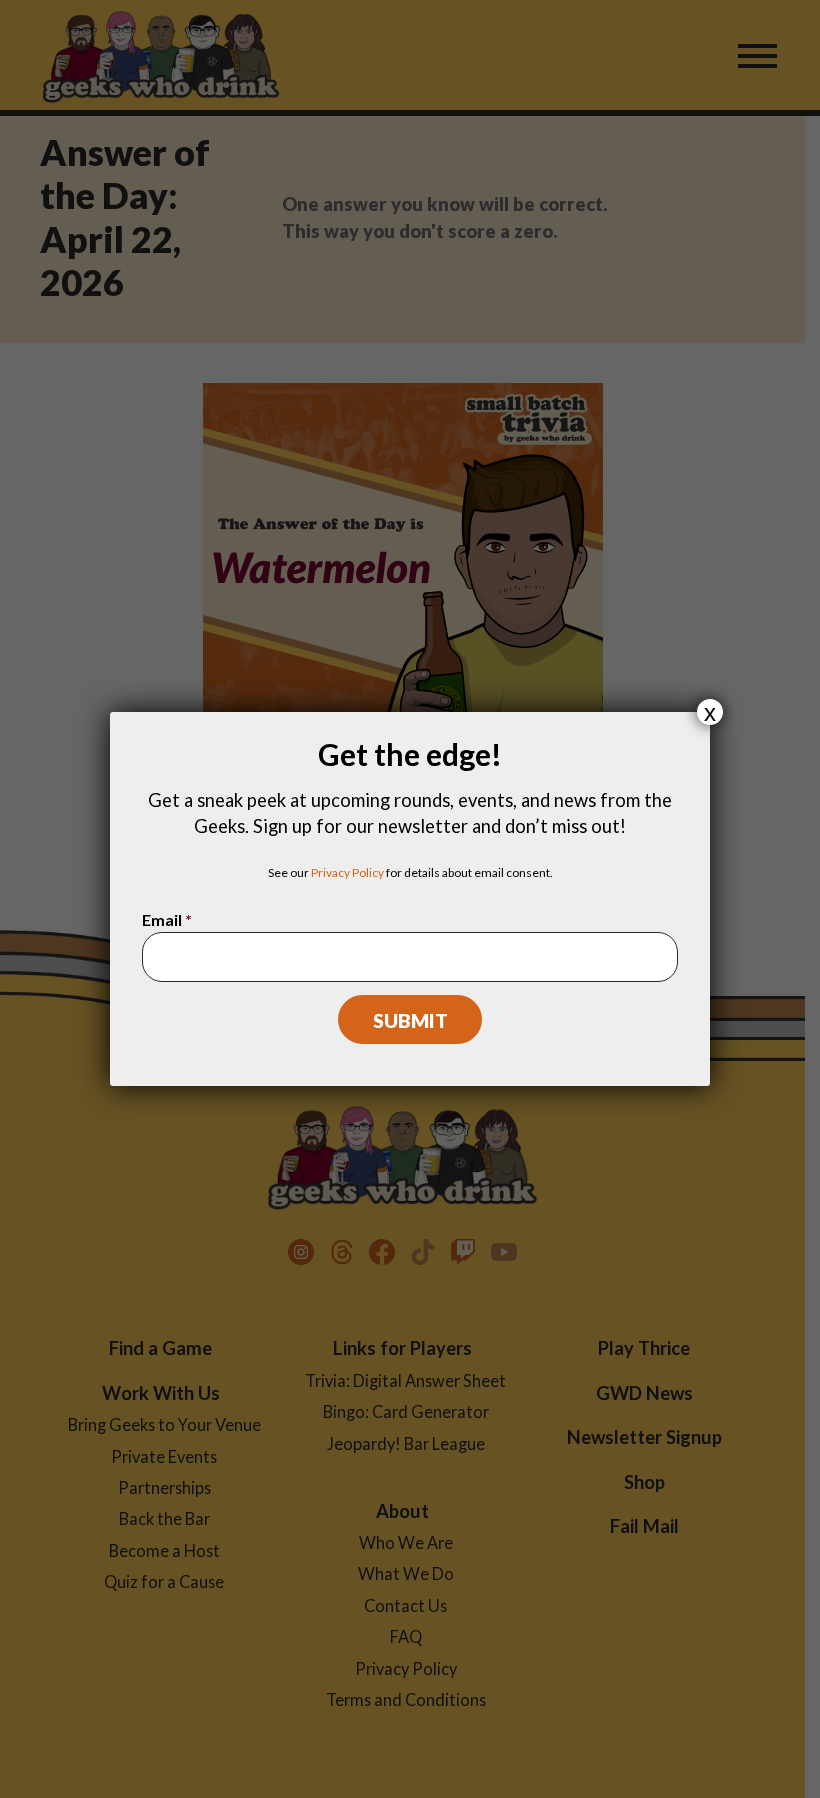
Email (167, 919)
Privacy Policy (347, 872)
